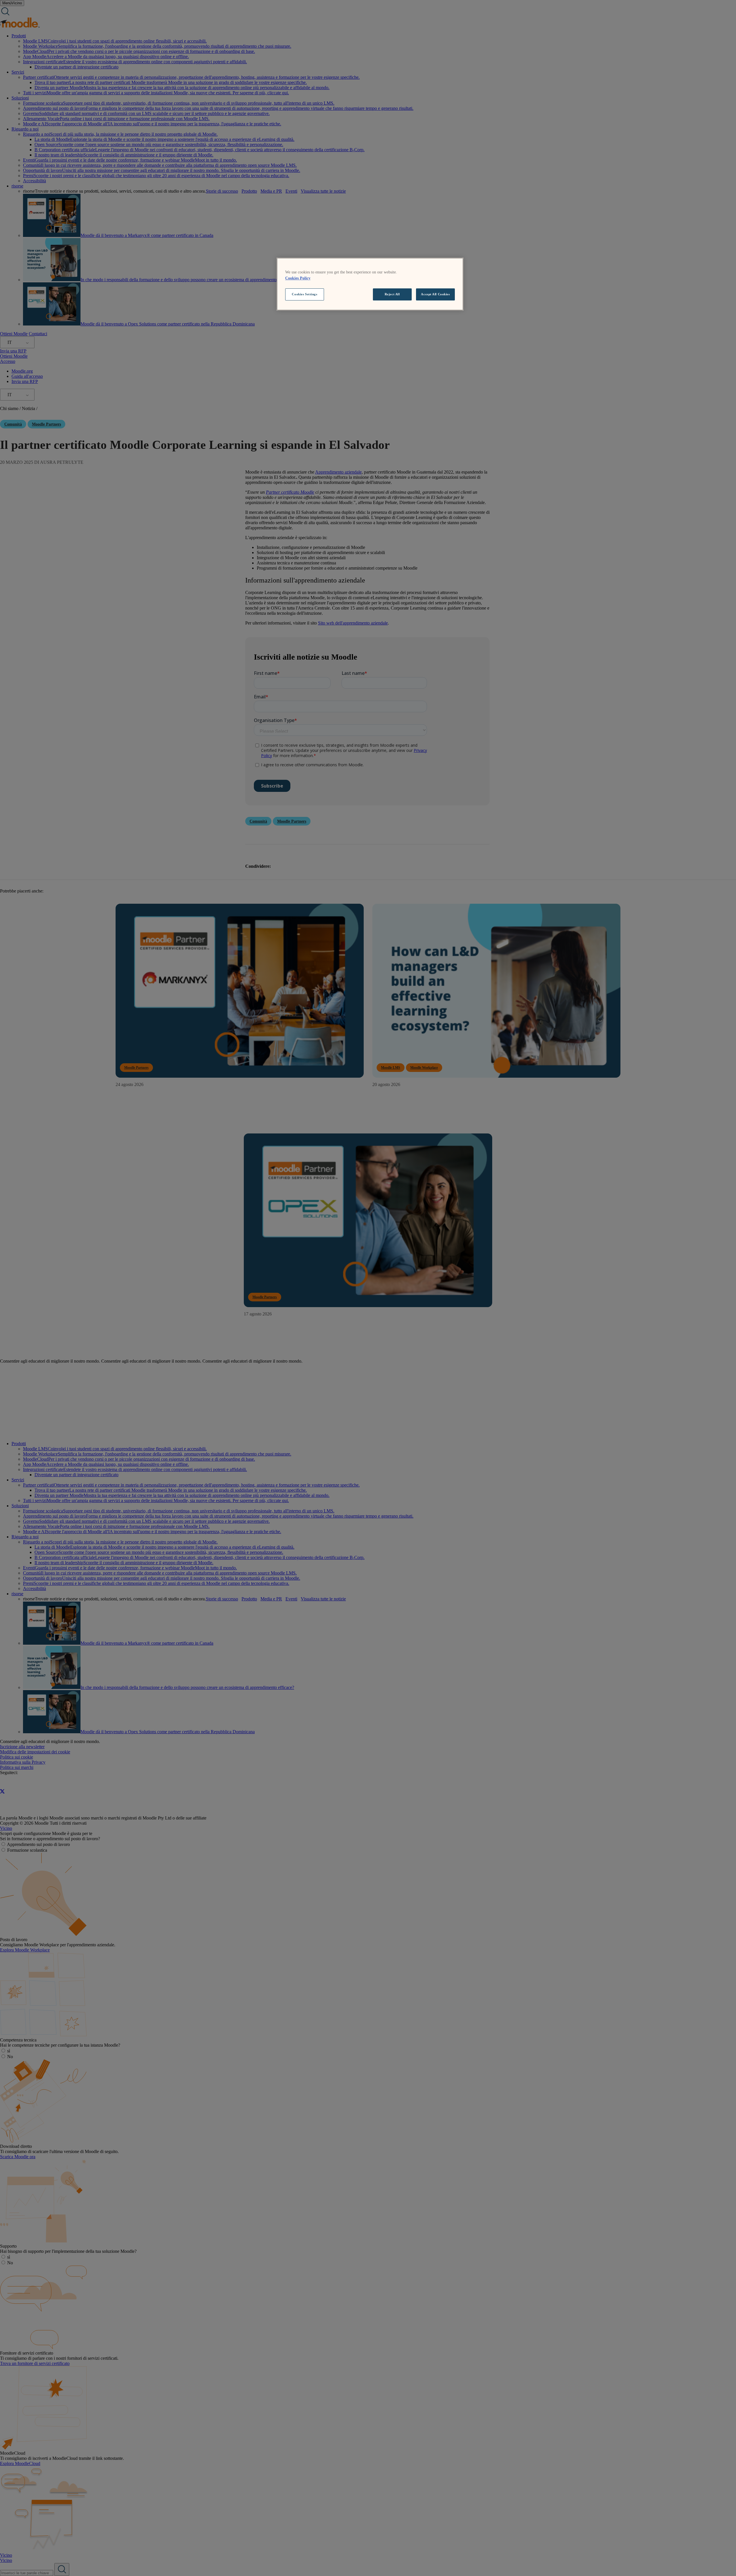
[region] (370, 284)
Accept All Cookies (435, 294)
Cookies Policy (298, 278)
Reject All (392, 294)
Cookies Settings (304, 294)
